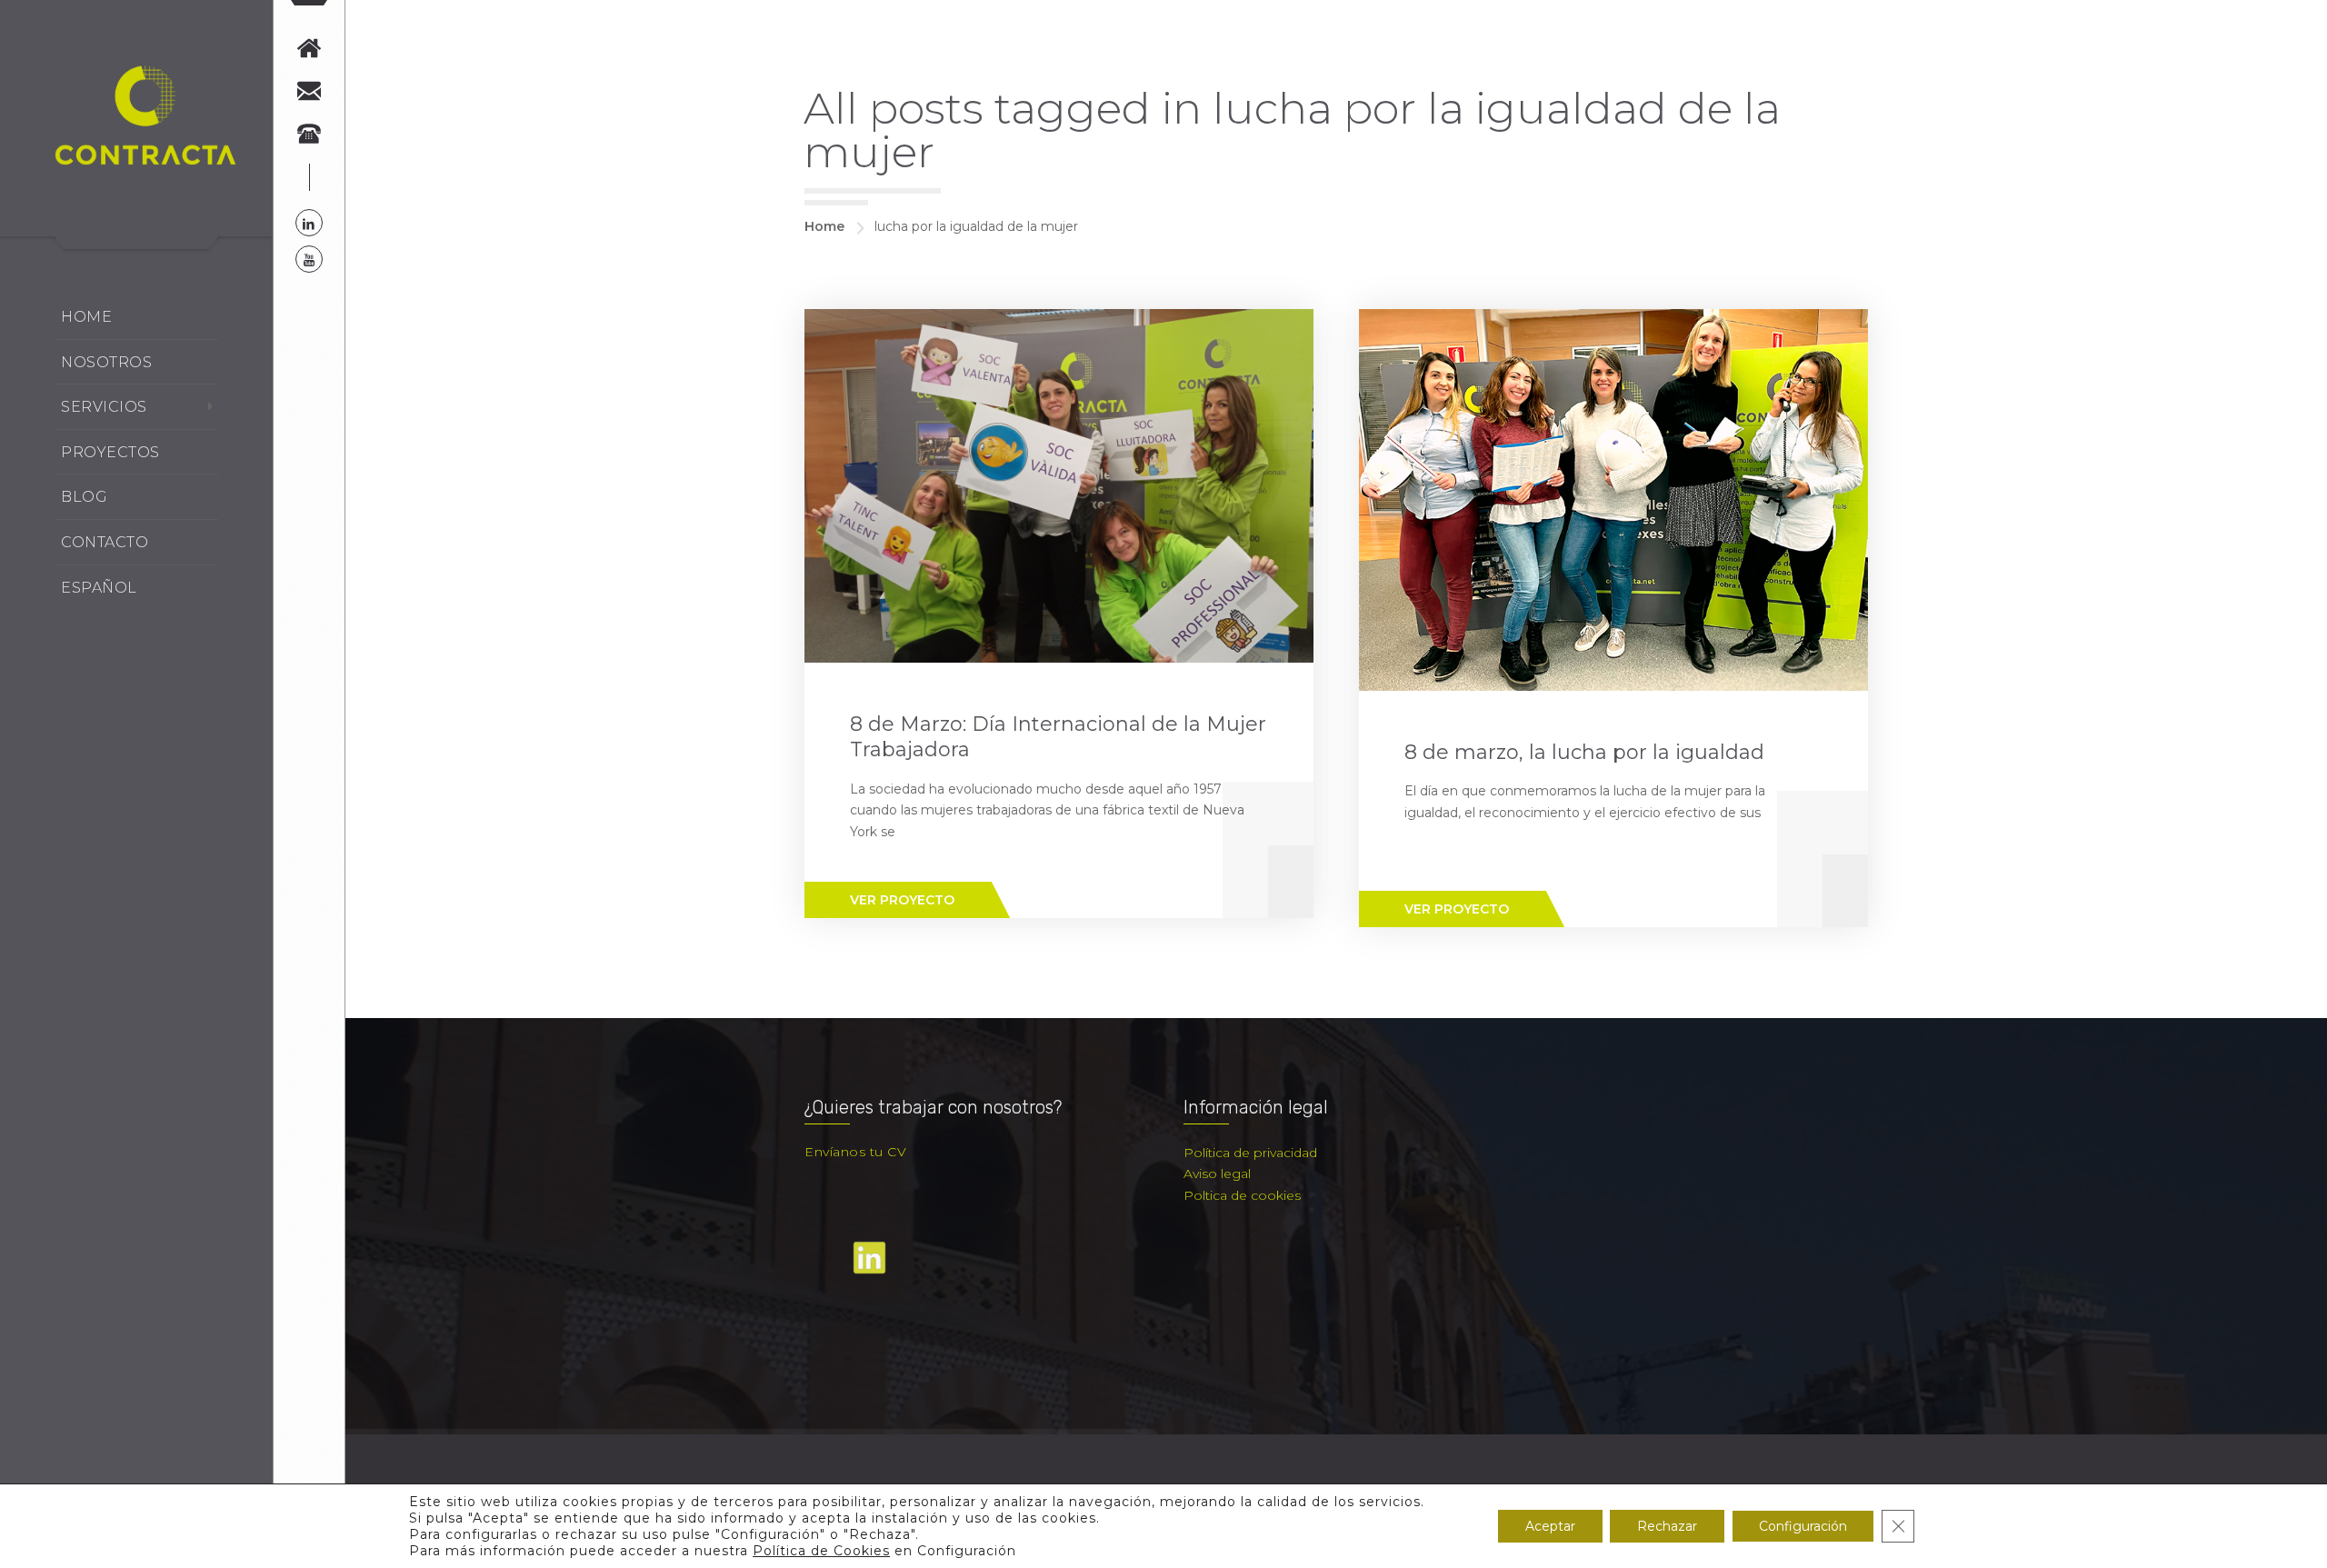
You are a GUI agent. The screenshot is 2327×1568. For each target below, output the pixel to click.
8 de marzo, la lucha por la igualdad (1584, 752)
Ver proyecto (902, 900)
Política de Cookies (821, 1551)
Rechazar (1667, 1526)
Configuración (1803, 1526)
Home (86, 317)
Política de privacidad (1250, 1153)
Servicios (104, 407)
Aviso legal (1217, 1174)
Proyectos (110, 452)
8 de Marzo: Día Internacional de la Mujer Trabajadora (1058, 737)
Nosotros (106, 362)
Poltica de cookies (1242, 1195)
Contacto (105, 542)
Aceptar (1550, 1526)
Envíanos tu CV (855, 1152)
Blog (84, 497)
